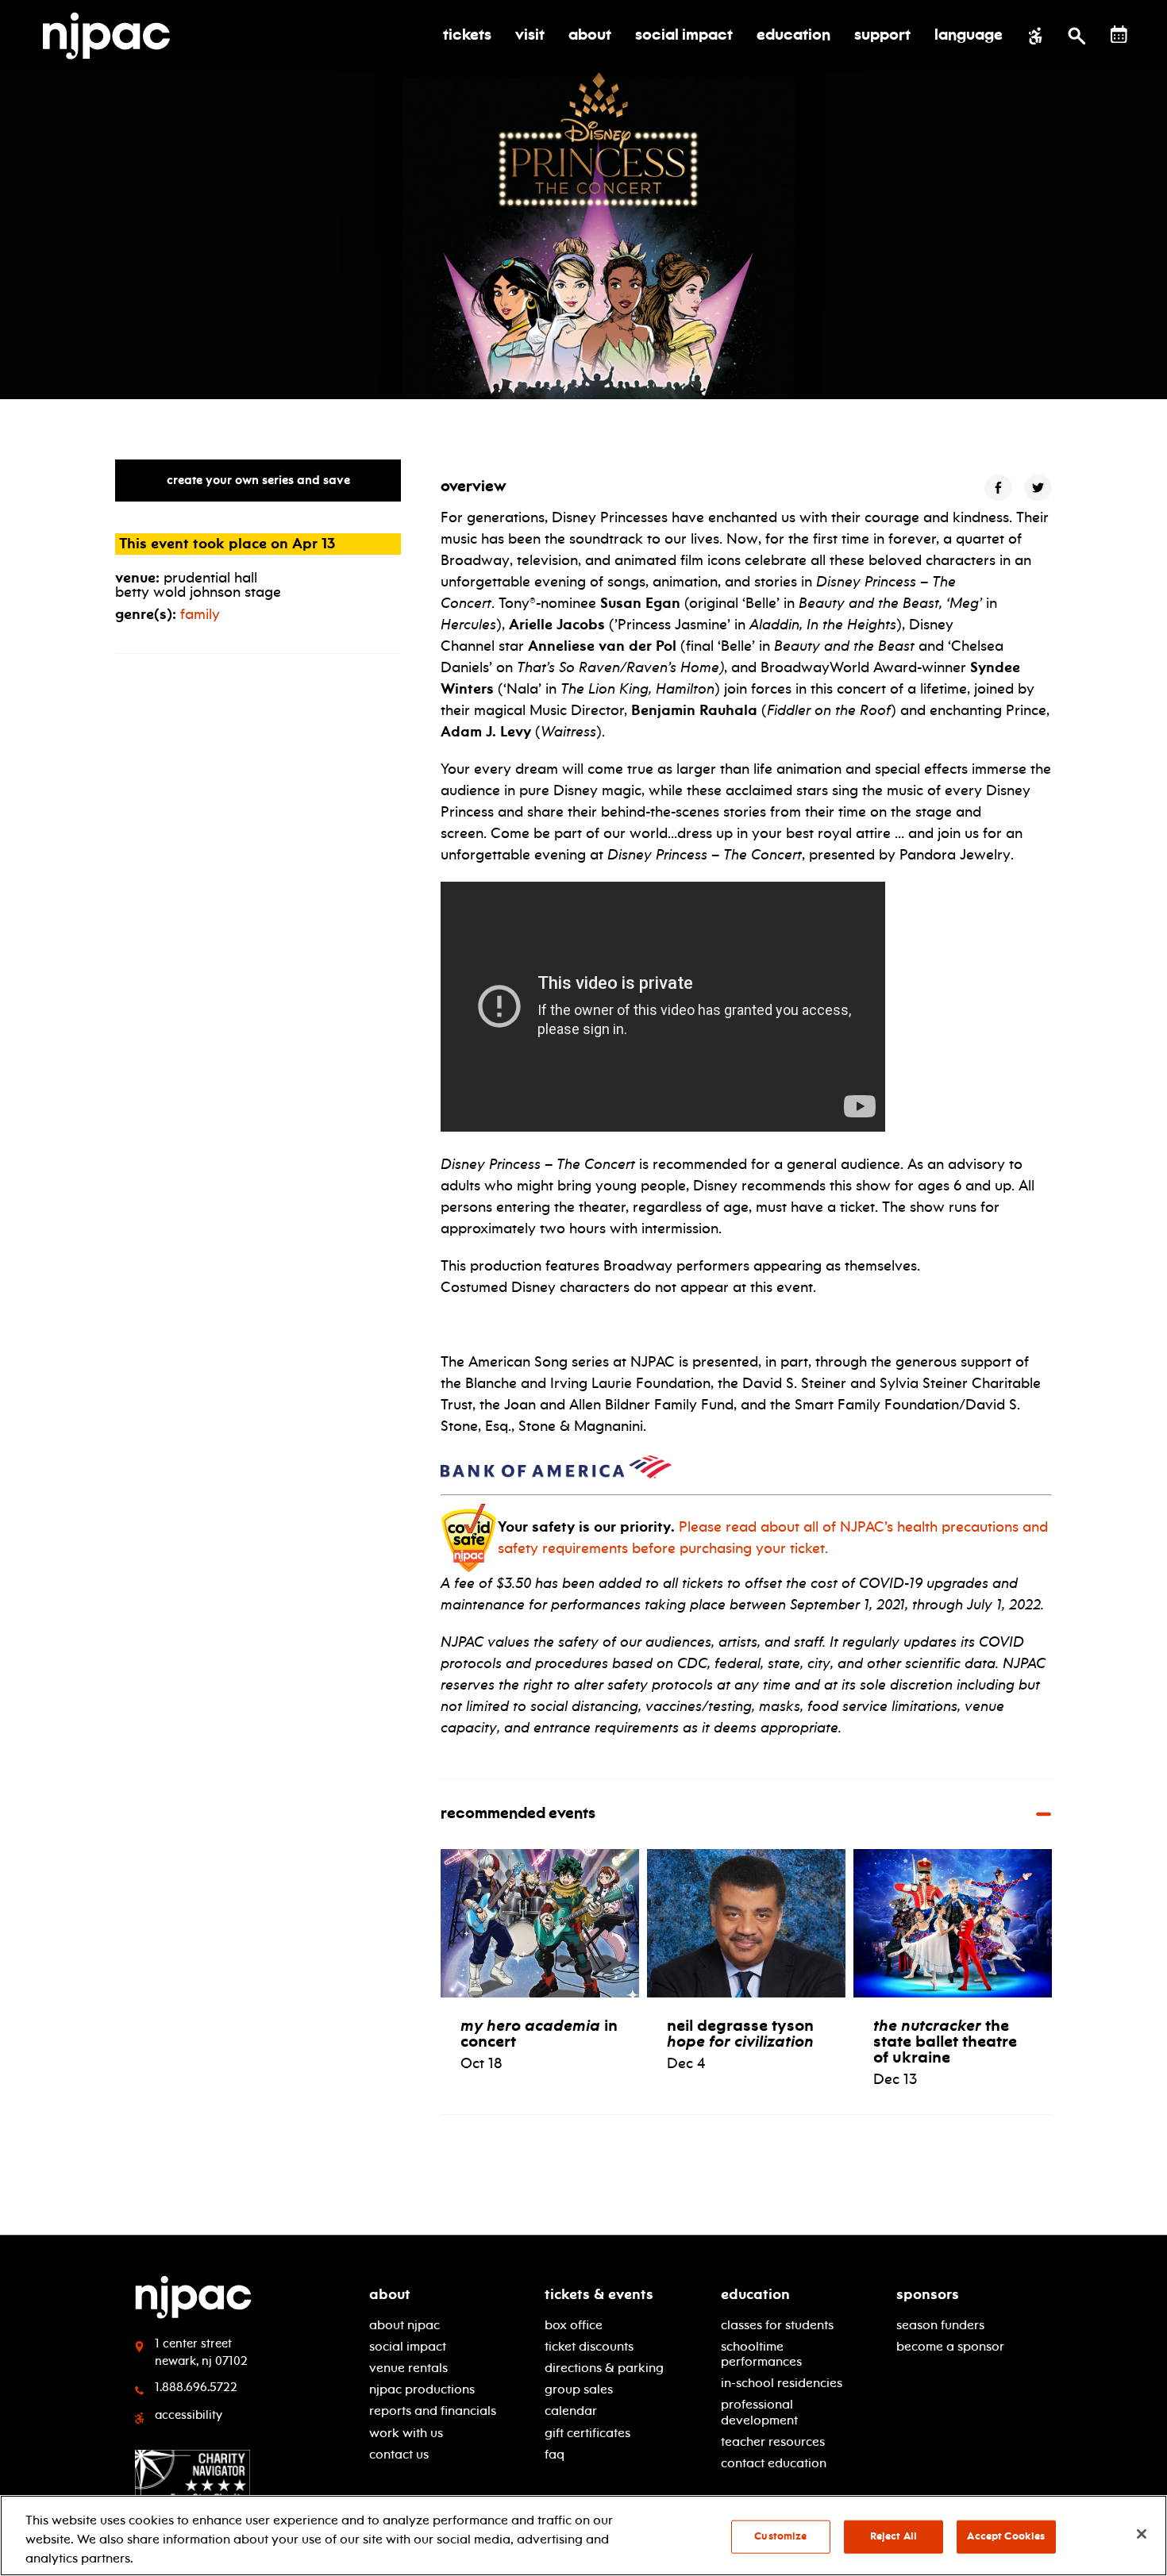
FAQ (555, 2454)
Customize (780, 2536)
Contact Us (399, 2454)
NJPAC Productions (422, 2389)
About (390, 2294)
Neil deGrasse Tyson (740, 2033)
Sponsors (928, 2294)
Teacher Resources (773, 2441)
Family (200, 614)
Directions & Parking (604, 2368)
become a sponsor (950, 2346)
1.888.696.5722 (196, 2387)
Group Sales (579, 2389)
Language (969, 36)
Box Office (574, 2325)
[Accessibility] (1036, 36)
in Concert (539, 2033)
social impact (408, 2346)
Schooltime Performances (761, 2354)
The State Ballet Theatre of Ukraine (945, 2041)
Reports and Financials (433, 2411)
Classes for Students (777, 2325)
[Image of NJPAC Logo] (112, 36)
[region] (583, 2536)
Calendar (571, 2411)
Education (755, 2294)
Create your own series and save (258, 480)
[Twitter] (1038, 488)
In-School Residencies (782, 2383)
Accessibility (189, 2415)
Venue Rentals (408, 2368)
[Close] (1142, 2534)
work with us (406, 2433)
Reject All (894, 2536)
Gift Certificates (587, 2433)
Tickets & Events (599, 2294)
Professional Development (759, 2412)
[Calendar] (1119, 35)
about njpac (404, 2325)
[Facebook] (998, 488)
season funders (940, 2325)
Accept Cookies (1006, 2536)
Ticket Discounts (589, 2346)
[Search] (1077, 36)
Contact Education (774, 2463)
